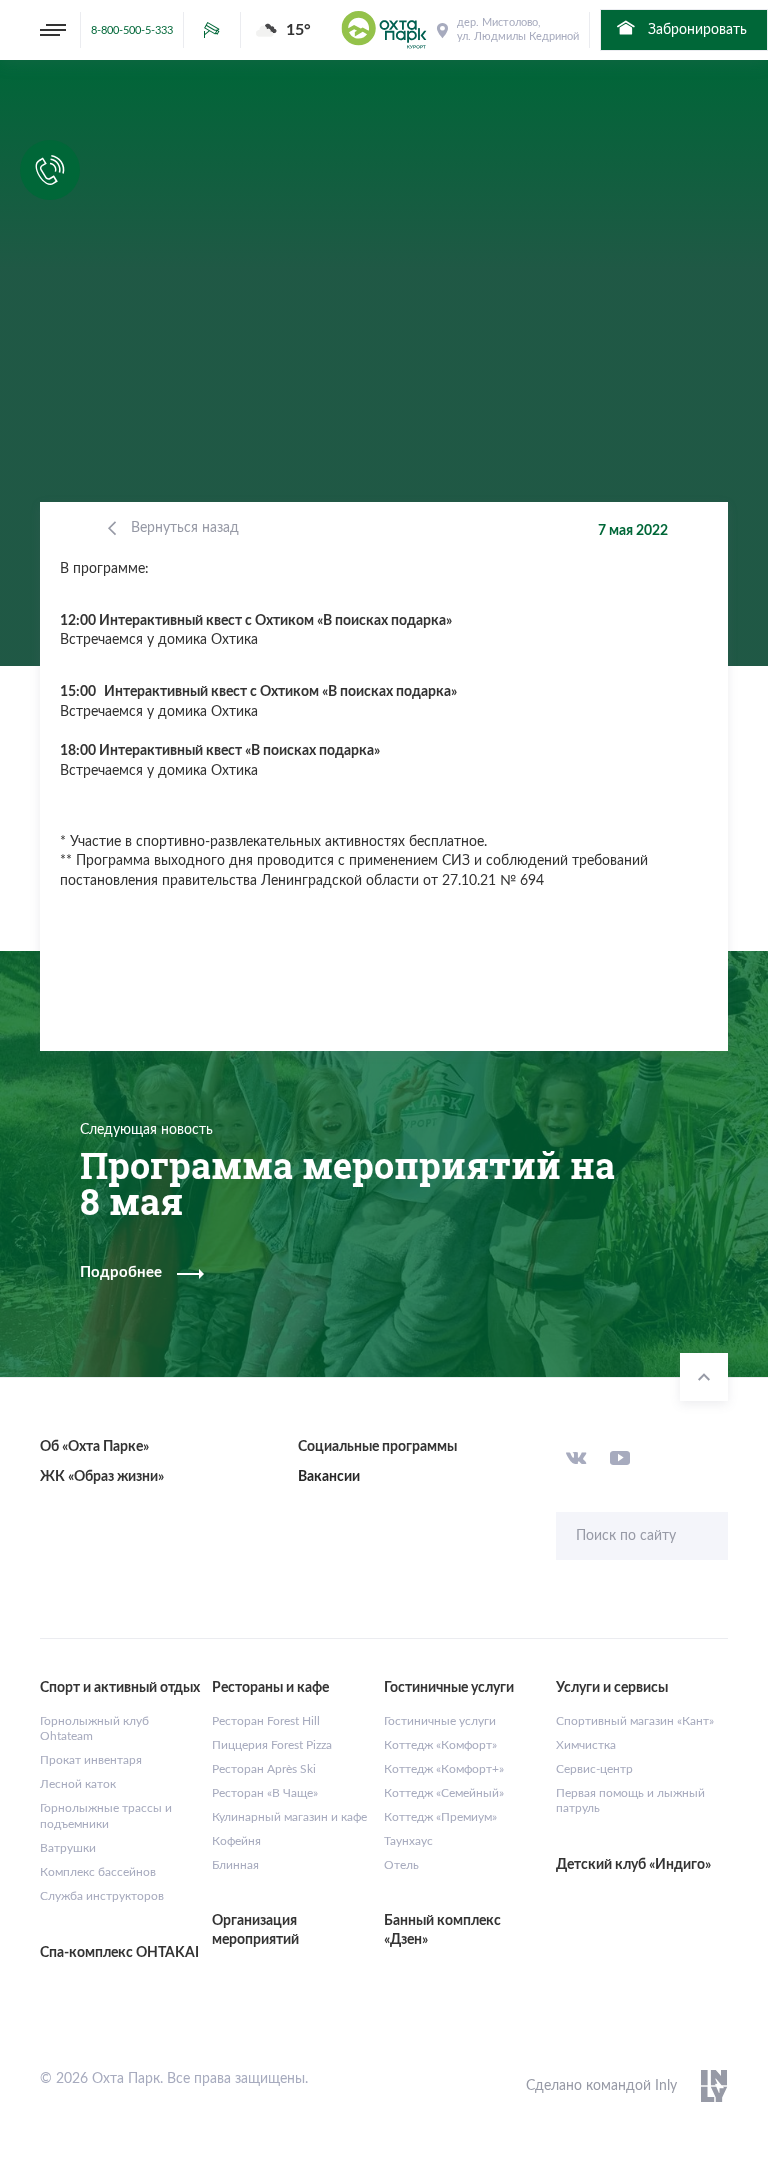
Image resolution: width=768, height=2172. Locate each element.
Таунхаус (408, 1841)
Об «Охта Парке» (94, 1447)
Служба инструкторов (102, 1896)
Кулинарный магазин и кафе (289, 1817)
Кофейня (236, 1841)
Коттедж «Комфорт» (440, 1745)
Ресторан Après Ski (264, 1769)
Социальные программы (377, 1447)
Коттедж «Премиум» (440, 1817)
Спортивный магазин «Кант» (635, 1721)
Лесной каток (78, 1784)
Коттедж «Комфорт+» (444, 1769)
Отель (401, 1865)
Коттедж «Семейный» (444, 1793)
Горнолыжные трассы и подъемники (106, 1816)
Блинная (235, 1865)
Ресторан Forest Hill (266, 1721)
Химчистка (586, 1745)
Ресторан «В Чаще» (265, 1793)
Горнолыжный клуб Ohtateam (94, 1729)
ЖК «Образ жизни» (102, 1477)
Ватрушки (68, 1848)
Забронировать (695, 30)
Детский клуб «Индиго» (633, 1865)
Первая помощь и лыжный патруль (630, 1801)
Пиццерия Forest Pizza (272, 1745)
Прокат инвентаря (91, 1760)
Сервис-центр (594, 1769)
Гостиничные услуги (440, 1721)
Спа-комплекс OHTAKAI (119, 1953)
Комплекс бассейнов (98, 1872)
